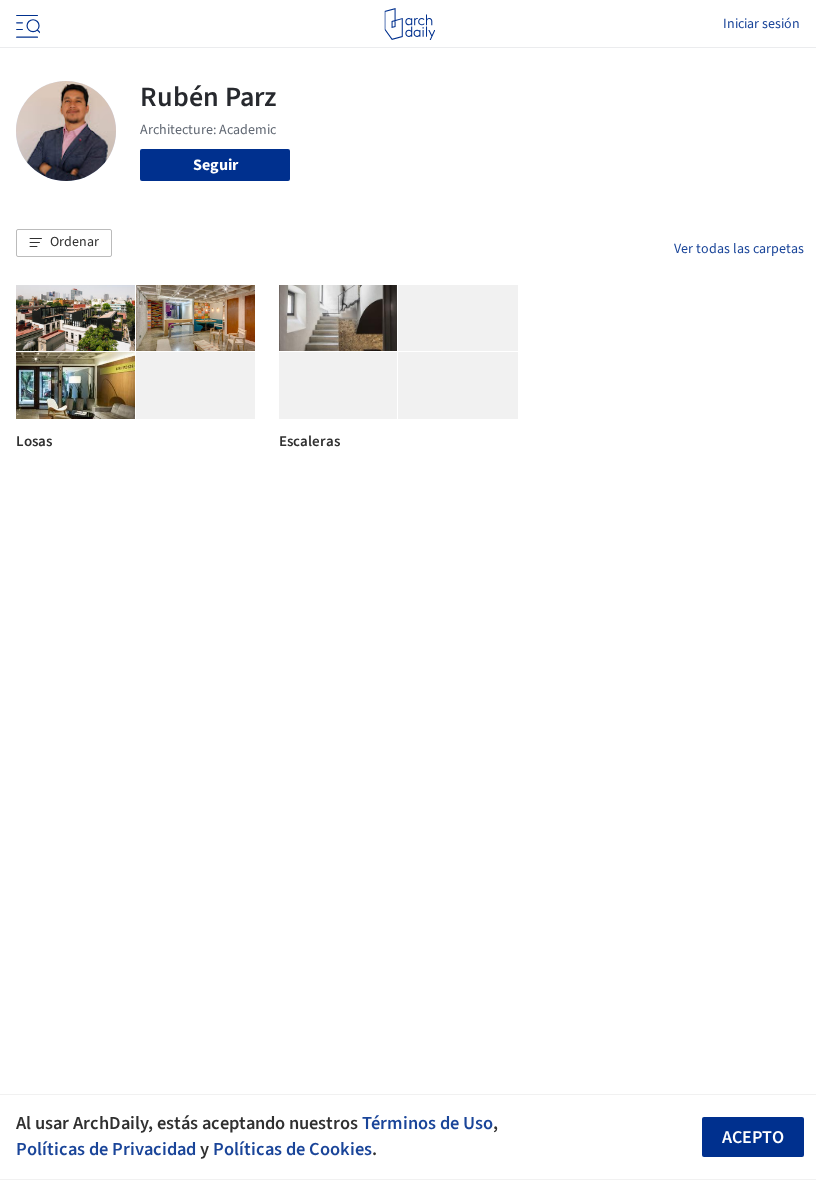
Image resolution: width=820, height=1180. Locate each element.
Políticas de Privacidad (106, 1149)
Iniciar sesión (761, 24)
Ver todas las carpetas (739, 249)
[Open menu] (26, 24)
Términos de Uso (427, 1123)
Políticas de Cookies (292, 1149)
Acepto (753, 1137)
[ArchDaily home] (409, 24)
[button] (64, 243)
